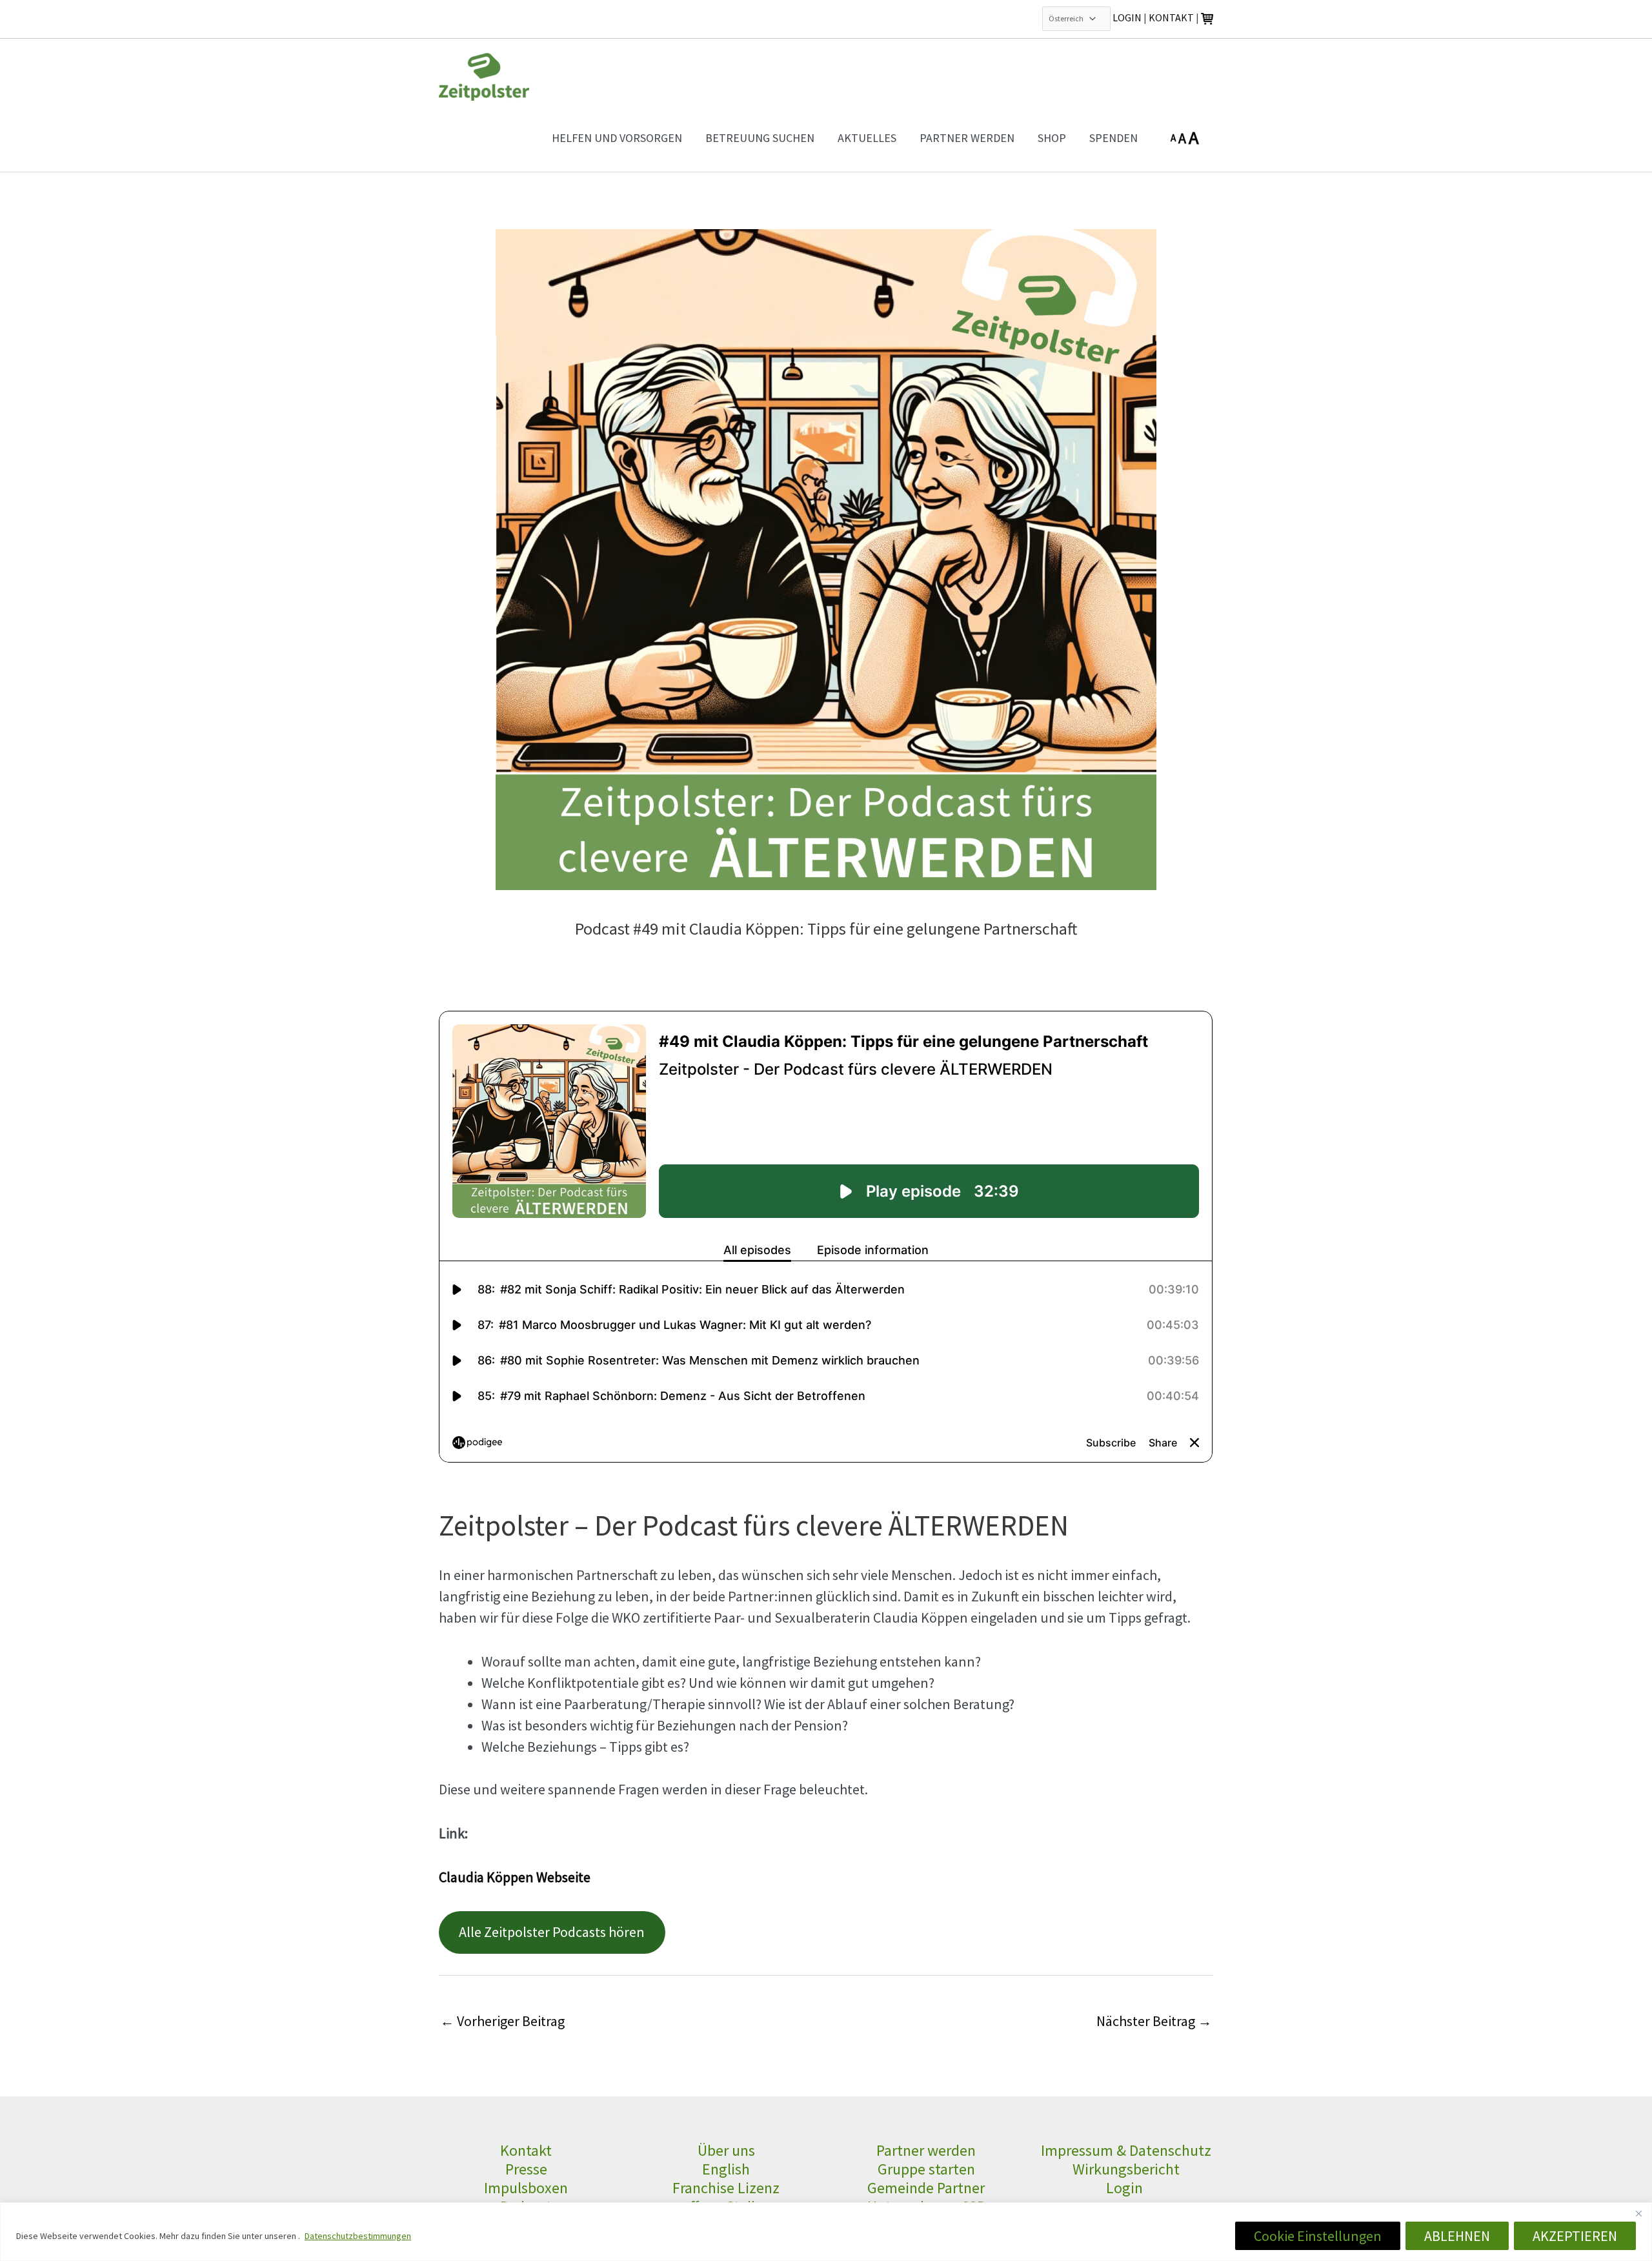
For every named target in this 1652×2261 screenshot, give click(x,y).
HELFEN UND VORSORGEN (617, 138)
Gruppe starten (926, 2169)
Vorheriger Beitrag (502, 2021)
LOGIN (1127, 17)
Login (1126, 2188)
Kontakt (526, 2150)
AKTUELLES (867, 138)
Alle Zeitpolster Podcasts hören (552, 1932)
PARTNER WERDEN (967, 138)
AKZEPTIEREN (1575, 2236)
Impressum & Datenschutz (1126, 2150)
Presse (526, 2169)
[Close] (1638, 2213)
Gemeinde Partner (926, 2188)
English (726, 2169)
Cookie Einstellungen (1318, 2236)
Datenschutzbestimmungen (358, 2236)
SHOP (1052, 138)
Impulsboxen (526, 2188)
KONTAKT (1171, 17)
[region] (826, 2232)
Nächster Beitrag (1154, 2021)
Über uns (726, 2150)
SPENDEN (1113, 138)
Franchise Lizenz (726, 2188)
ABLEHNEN (1457, 2236)
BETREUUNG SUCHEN (760, 138)
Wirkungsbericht (1126, 2169)
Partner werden (926, 2150)
